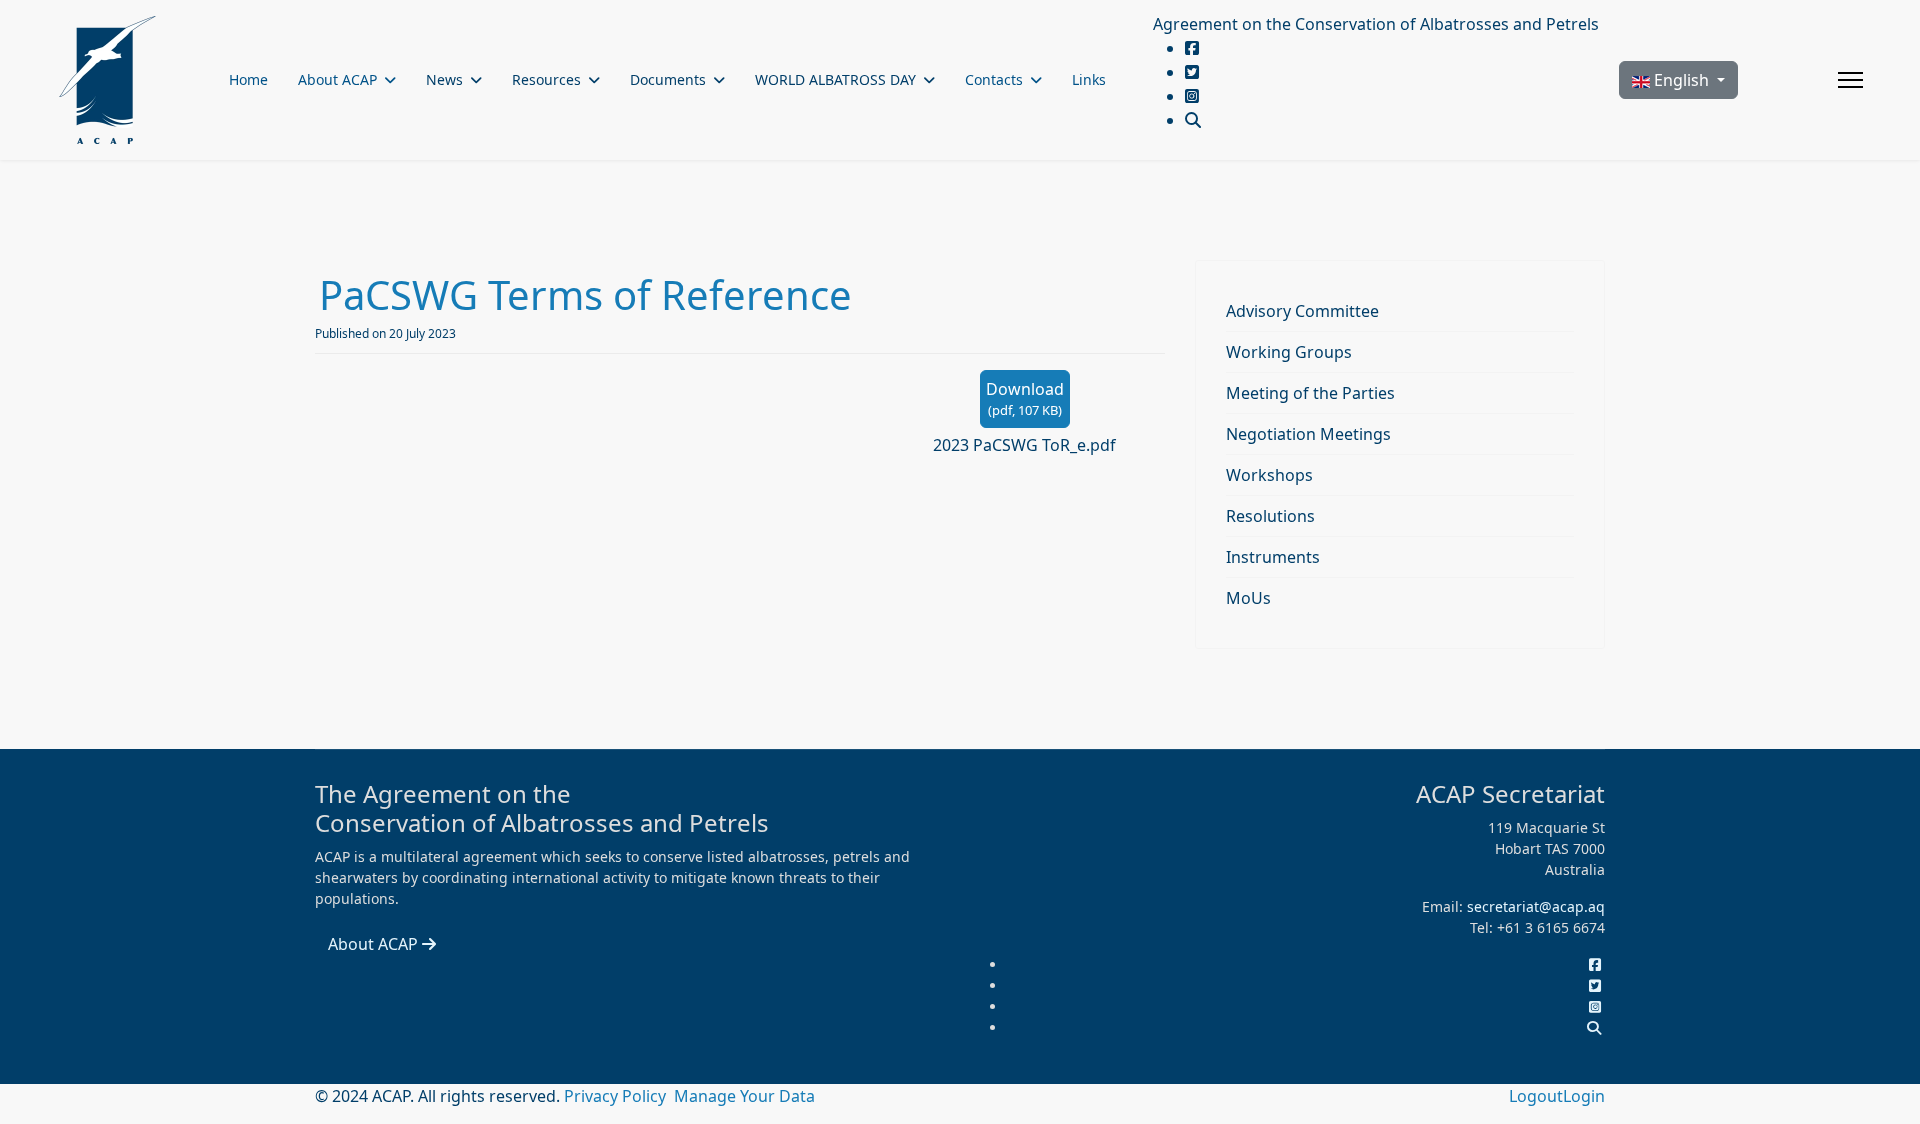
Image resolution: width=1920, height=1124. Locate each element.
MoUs (1248, 598)
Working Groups (1289, 352)
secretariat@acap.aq (1536, 906)
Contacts (994, 79)
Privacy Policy (617, 1096)
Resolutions (1270, 516)
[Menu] (1850, 80)
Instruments (1273, 557)
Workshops (1269, 475)
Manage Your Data (744, 1096)
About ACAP (337, 79)
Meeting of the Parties (1310, 393)
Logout (1536, 1096)
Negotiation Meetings (1308, 434)
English (1681, 80)
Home (248, 79)
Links (1089, 79)
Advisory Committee (1302, 311)
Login (1584, 1096)
